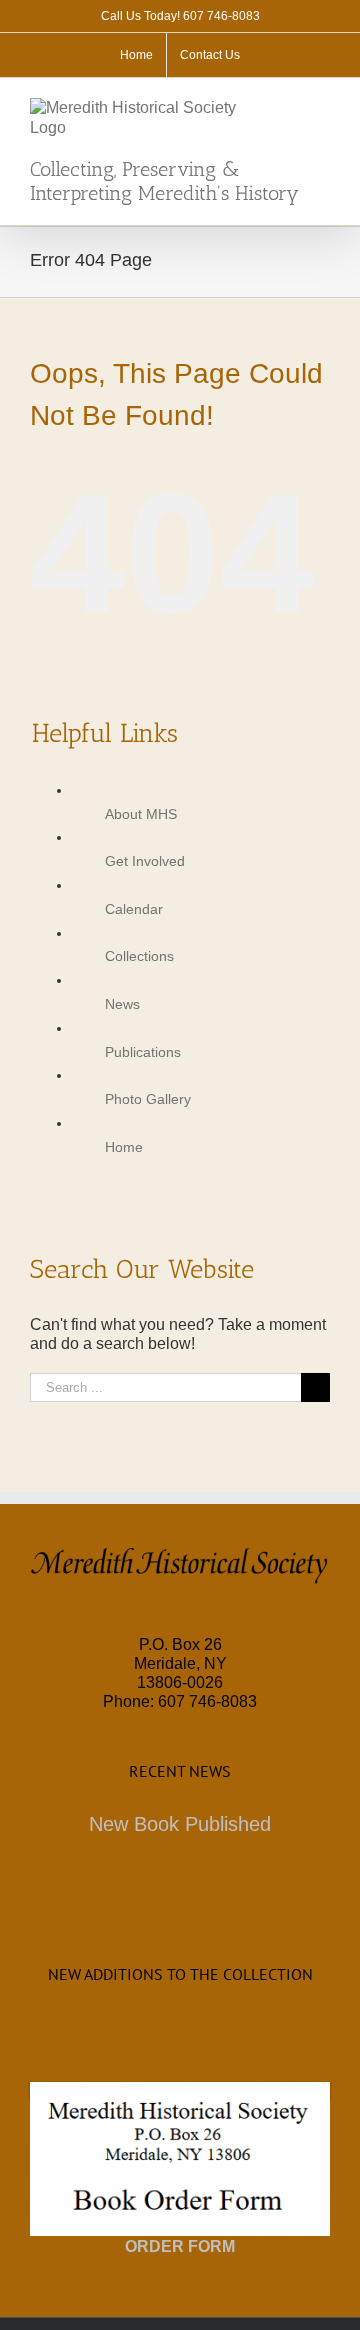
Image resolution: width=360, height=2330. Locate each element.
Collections (139, 956)
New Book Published (180, 1824)
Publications (143, 1052)
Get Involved (145, 861)
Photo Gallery (148, 1099)
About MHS (141, 814)
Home (124, 1147)
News (122, 1004)
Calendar (134, 909)
